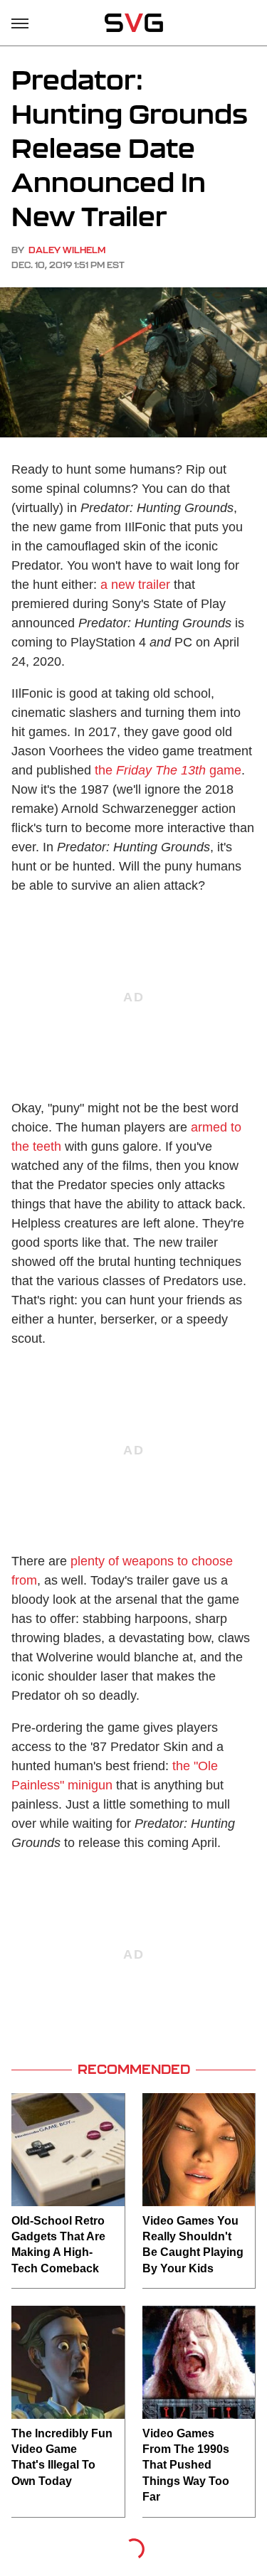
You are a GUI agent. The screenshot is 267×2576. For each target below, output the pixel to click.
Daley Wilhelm (67, 250)
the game (168, 770)
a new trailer (135, 585)
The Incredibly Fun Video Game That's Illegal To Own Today (62, 2457)
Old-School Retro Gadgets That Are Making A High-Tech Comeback (58, 2245)
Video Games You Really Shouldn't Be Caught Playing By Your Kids (193, 2245)
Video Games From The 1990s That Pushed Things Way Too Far (186, 2465)
